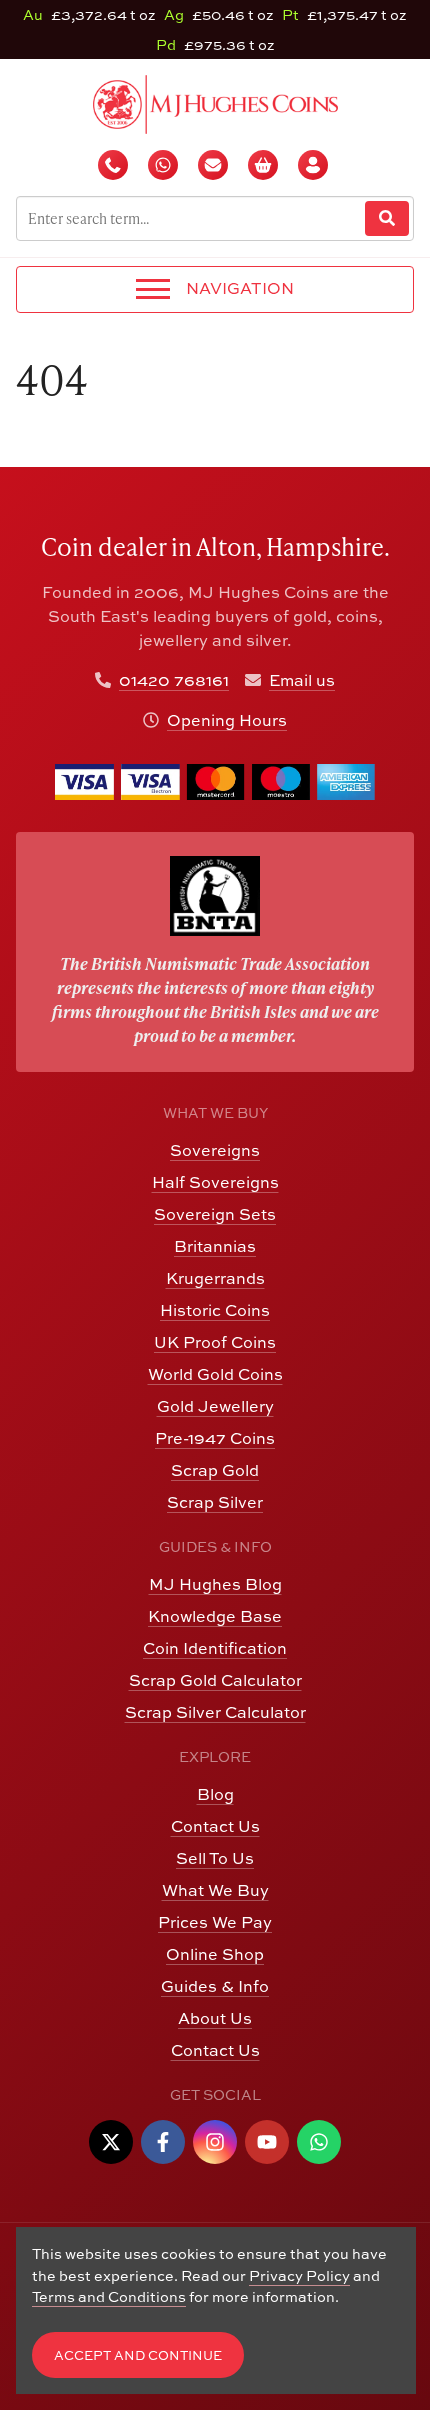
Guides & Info (215, 1986)
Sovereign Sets (215, 1214)
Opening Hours (227, 720)
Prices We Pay (215, 1922)
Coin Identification (215, 1648)
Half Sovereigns (215, 1182)
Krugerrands (215, 1278)
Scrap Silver (215, 1502)
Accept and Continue (138, 2355)
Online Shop (215, 1954)
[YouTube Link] (267, 2142)
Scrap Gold (215, 1470)
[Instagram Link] (215, 2142)
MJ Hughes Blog (215, 1584)
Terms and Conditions (109, 2296)
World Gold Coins (215, 1374)
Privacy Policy (299, 2275)
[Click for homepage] (215, 102)
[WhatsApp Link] (319, 2142)
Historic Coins (215, 1310)
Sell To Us (215, 1858)
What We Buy (215, 1890)
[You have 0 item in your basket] (265, 165)
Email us (302, 680)
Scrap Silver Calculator (215, 1712)
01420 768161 (174, 680)
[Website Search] (387, 218)
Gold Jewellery (215, 1406)
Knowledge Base (215, 1616)
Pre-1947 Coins (215, 1438)
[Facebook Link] (163, 2142)
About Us (215, 2018)
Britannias (215, 1246)
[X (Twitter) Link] (111, 2142)
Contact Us (215, 1826)
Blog (215, 1794)
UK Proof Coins (215, 1342)
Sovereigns (215, 1150)
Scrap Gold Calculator (215, 1680)
